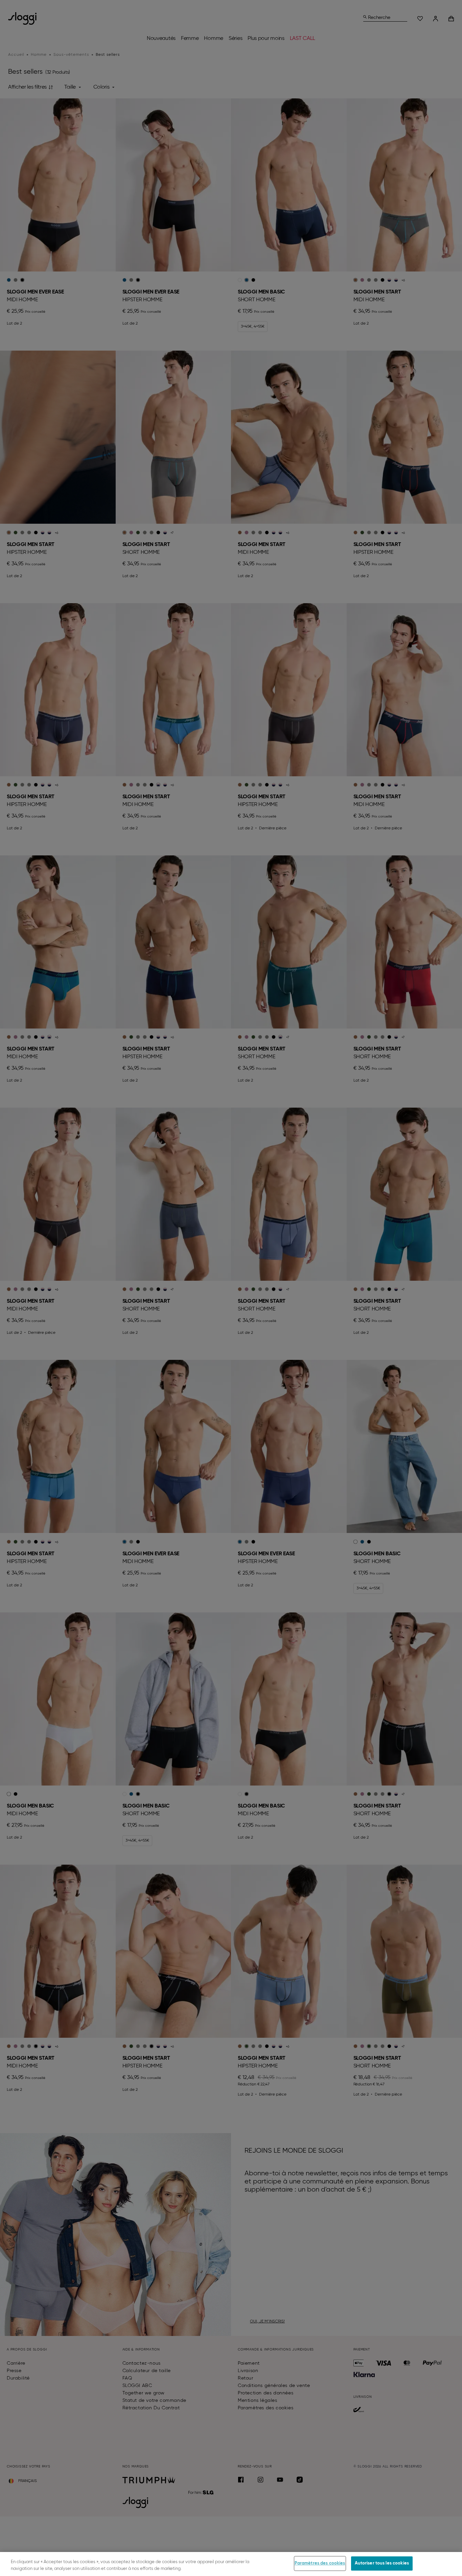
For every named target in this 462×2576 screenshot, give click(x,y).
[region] (231, 2564)
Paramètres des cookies (320, 2563)
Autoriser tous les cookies (382, 2563)
